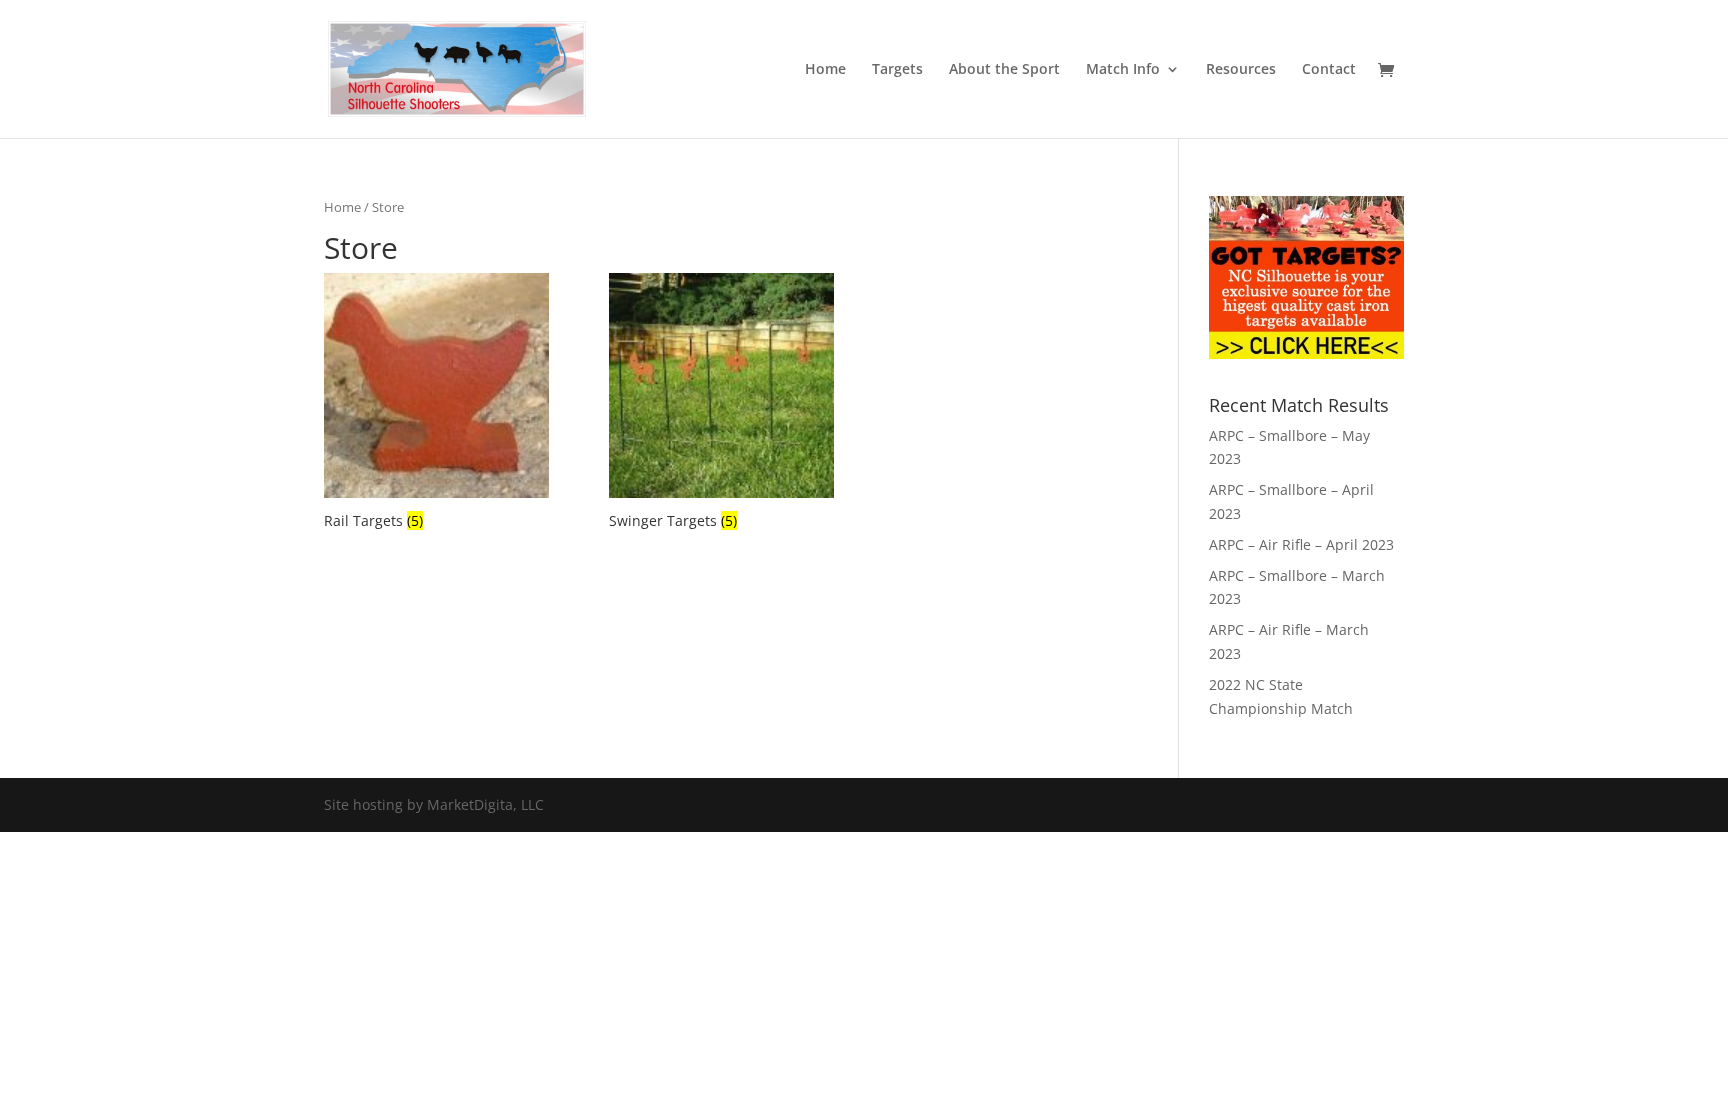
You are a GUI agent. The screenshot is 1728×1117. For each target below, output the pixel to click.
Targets (897, 70)
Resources (1241, 70)
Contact (1329, 70)
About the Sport (1004, 70)
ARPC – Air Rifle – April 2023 (1301, 544)
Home (825, 70)
